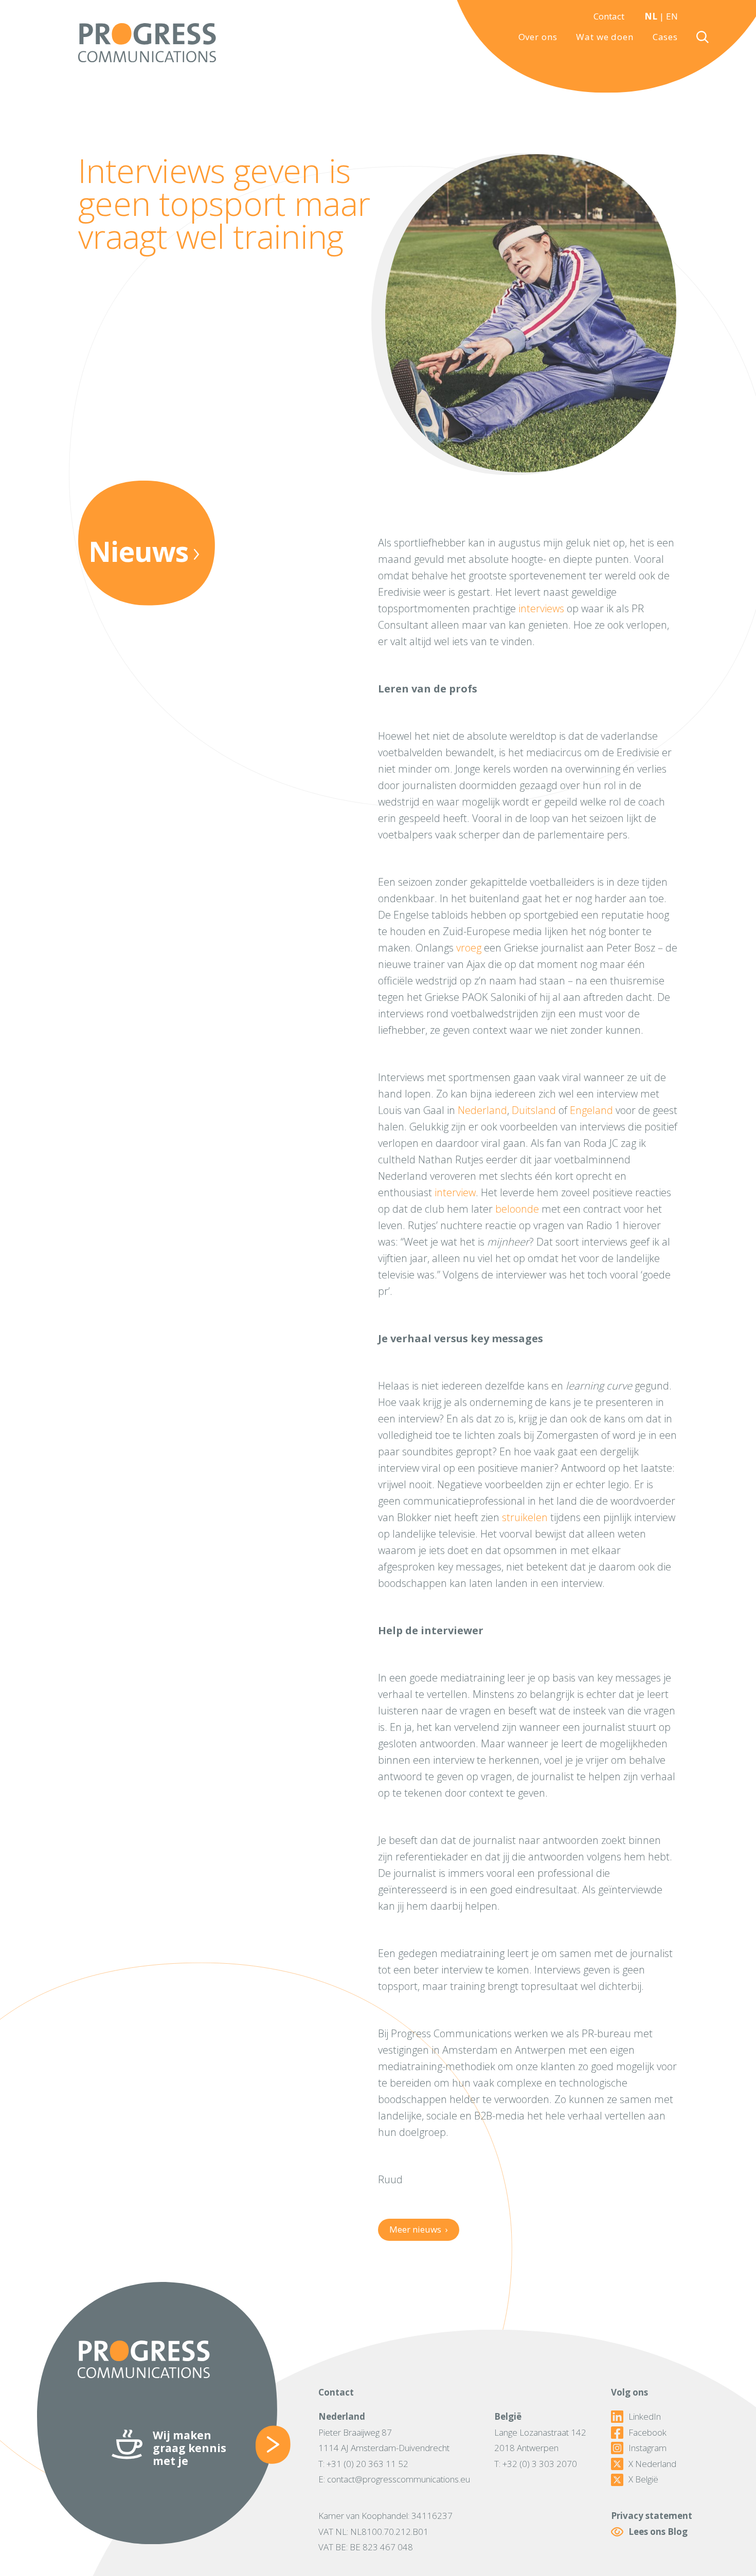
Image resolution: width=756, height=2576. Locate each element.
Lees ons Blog (658, 2532)
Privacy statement (652, 2516)
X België (643, 2479)
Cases (665, 37)
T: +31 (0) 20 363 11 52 (363, 2464)
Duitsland (534, 1110)
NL (651, 16)
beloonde (517, 1209)
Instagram (647, 2448)
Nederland (482, 1110)
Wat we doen (605, 37)
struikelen (525, 1517)
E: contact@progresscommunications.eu (394, 2479)
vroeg (469, 948)
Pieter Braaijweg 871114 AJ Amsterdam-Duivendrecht (384, 2440)
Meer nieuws (418, 2229)
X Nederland (652, 2464)
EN (672, 16)
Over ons (538, 37)
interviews (541, 608)
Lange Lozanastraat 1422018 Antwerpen (540, 2440)
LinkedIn (645, 2417)
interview (455, 1192)
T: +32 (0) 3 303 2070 (536, 2464)
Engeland (591, 1110)
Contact (609, 16)
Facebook (647, 2433)
